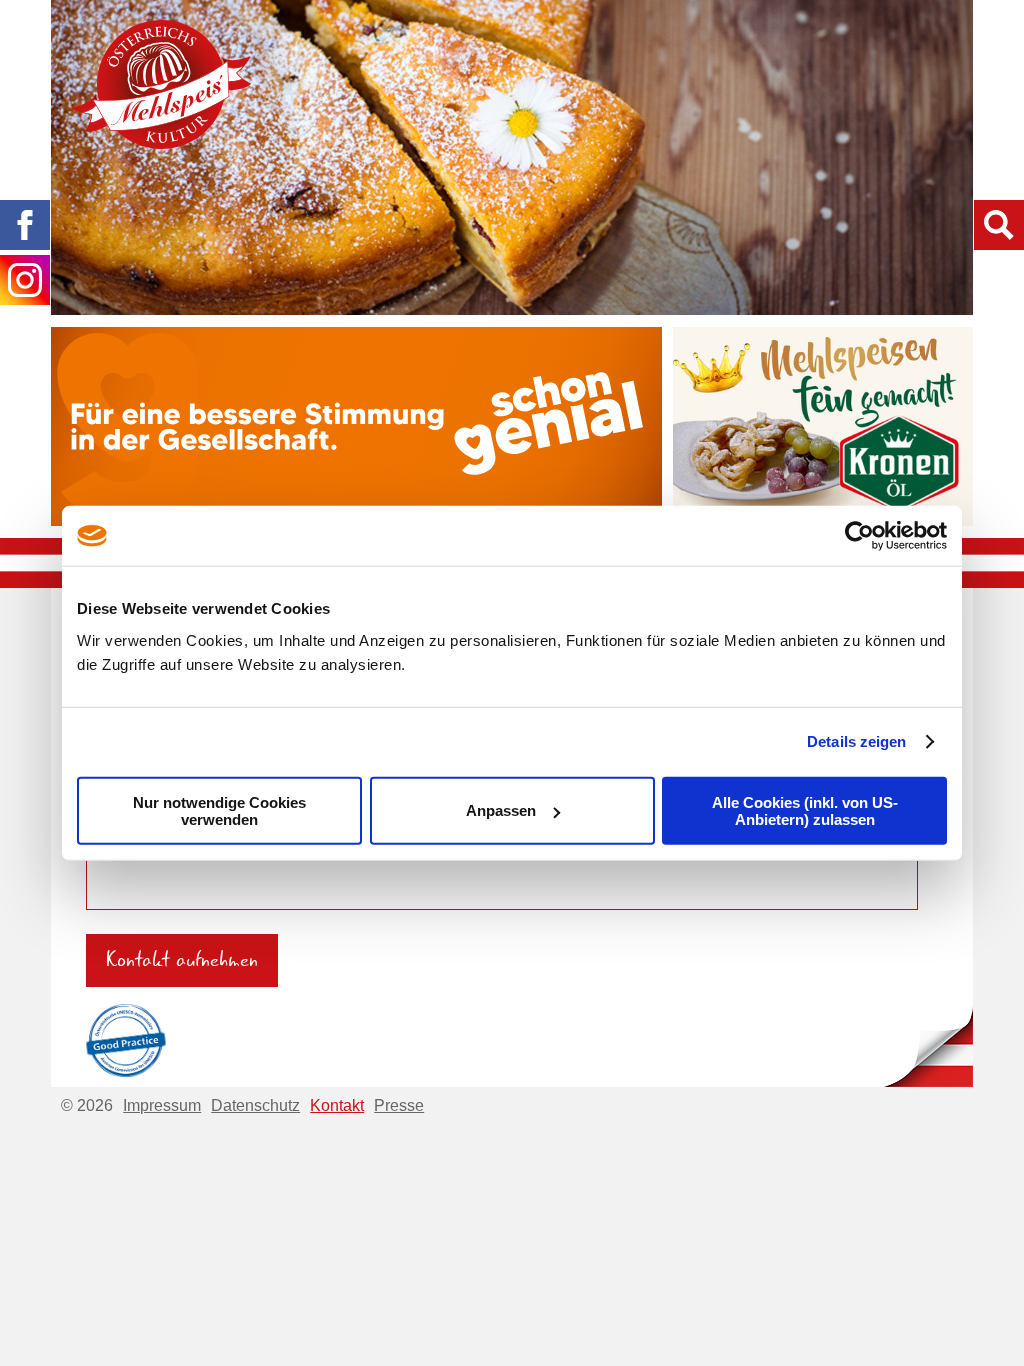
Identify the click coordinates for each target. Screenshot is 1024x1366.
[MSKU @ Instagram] (25, 280)
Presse (399, 1105)
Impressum (162, 1105)
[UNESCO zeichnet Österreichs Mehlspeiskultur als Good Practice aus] (126, 1037)
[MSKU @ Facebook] (25, 225)
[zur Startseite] (161, 84)
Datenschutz (255, 1105)
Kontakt (337, 1105)
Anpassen (501, 810)
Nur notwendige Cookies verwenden (219, 810)
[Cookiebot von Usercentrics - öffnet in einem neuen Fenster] (859, 536)
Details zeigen (856, 741)
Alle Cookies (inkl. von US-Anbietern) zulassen (805, 810)
